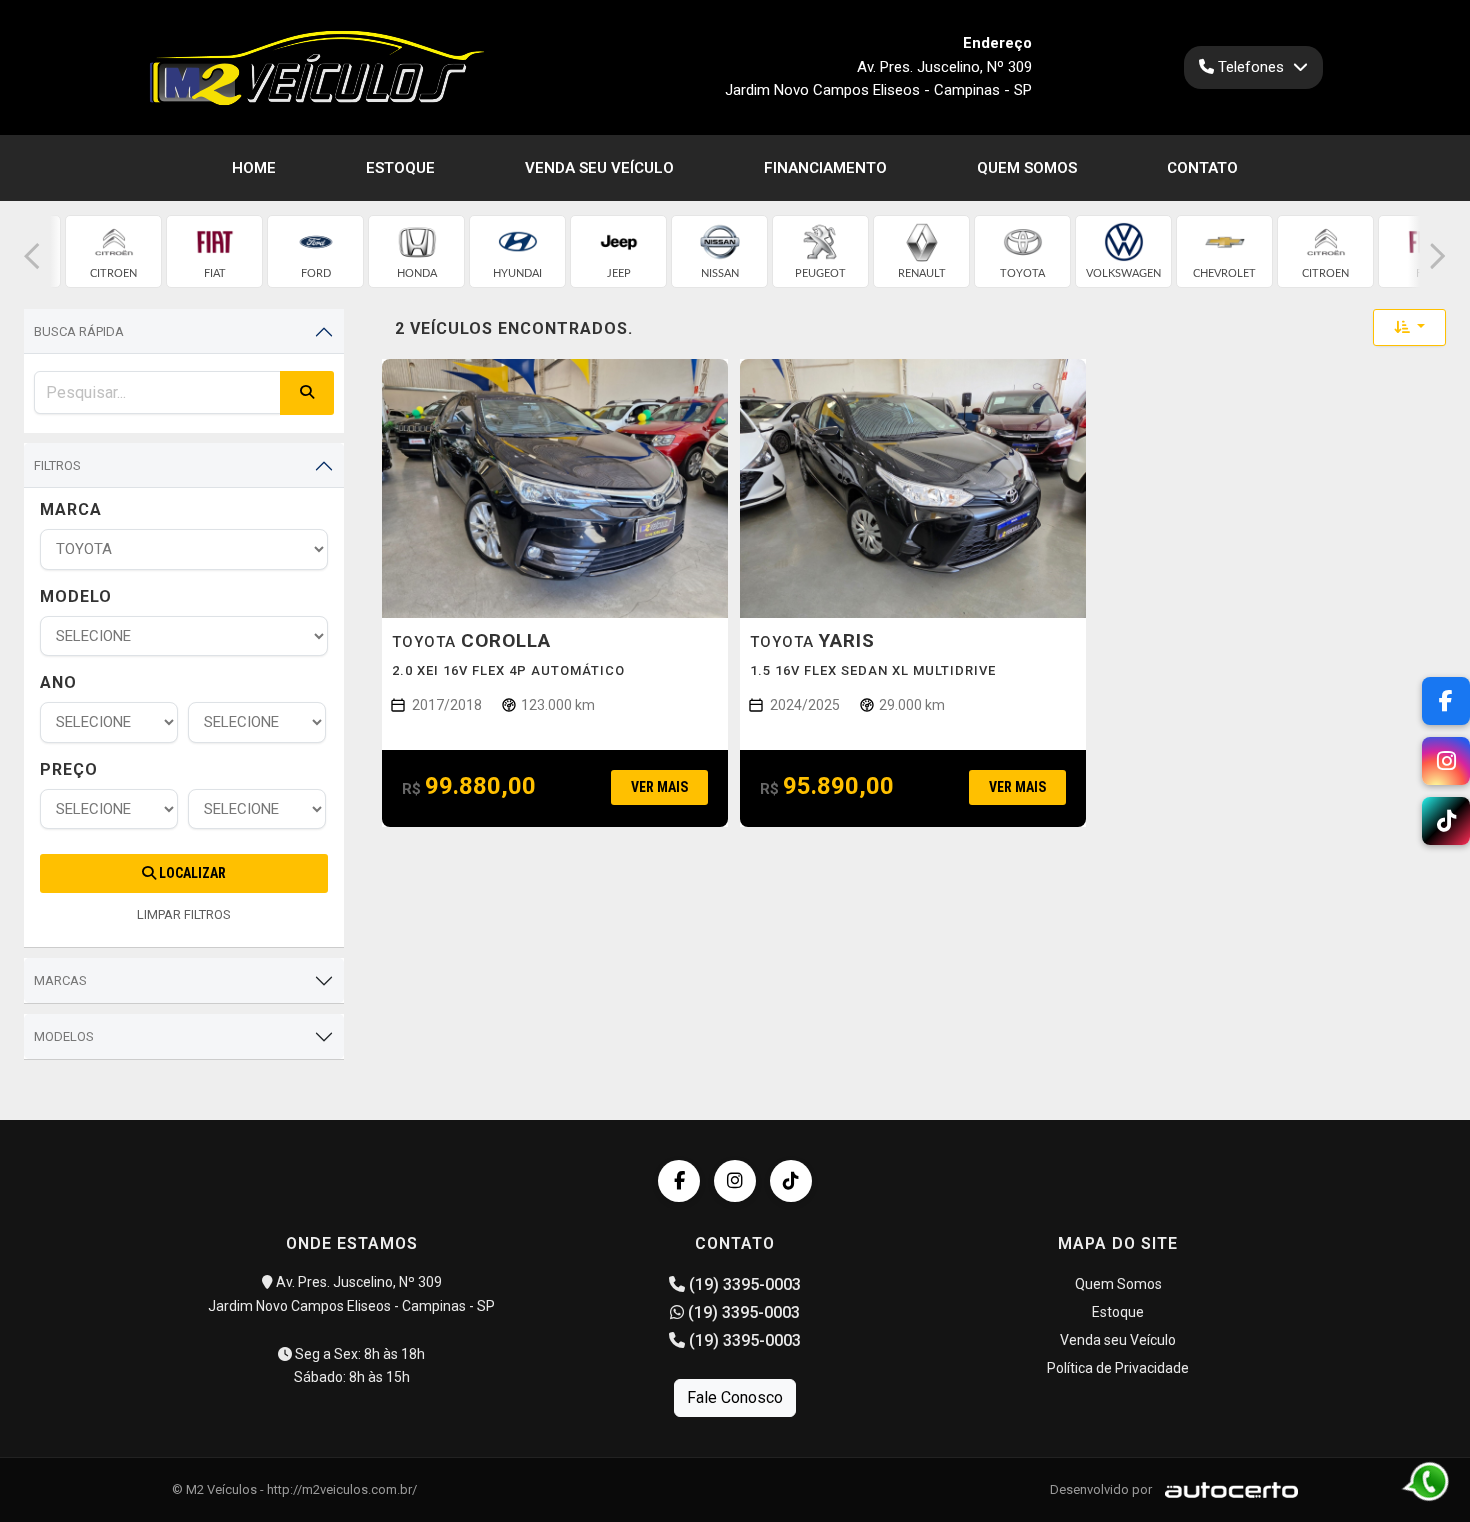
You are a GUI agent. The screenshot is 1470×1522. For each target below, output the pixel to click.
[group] (113, 251)
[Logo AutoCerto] (1226, 1489)
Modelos (64, 1036)
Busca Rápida (79, 331)
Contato (1202, 168)
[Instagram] (735, 1181)
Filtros (57, 465)
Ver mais (659, 787)
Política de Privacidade (1118, 1368)
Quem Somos (1027, 168)
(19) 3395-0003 (743, 1284)
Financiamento (825, 168)
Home (254, 168)
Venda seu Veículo (599, 168)
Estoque (400, 168)
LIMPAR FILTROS (184, 914)
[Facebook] (679, 1181)
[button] (32, 256)
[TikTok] (791, 1181)
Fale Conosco (735, 1397)
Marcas (60, 980)
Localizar (191, 873)
